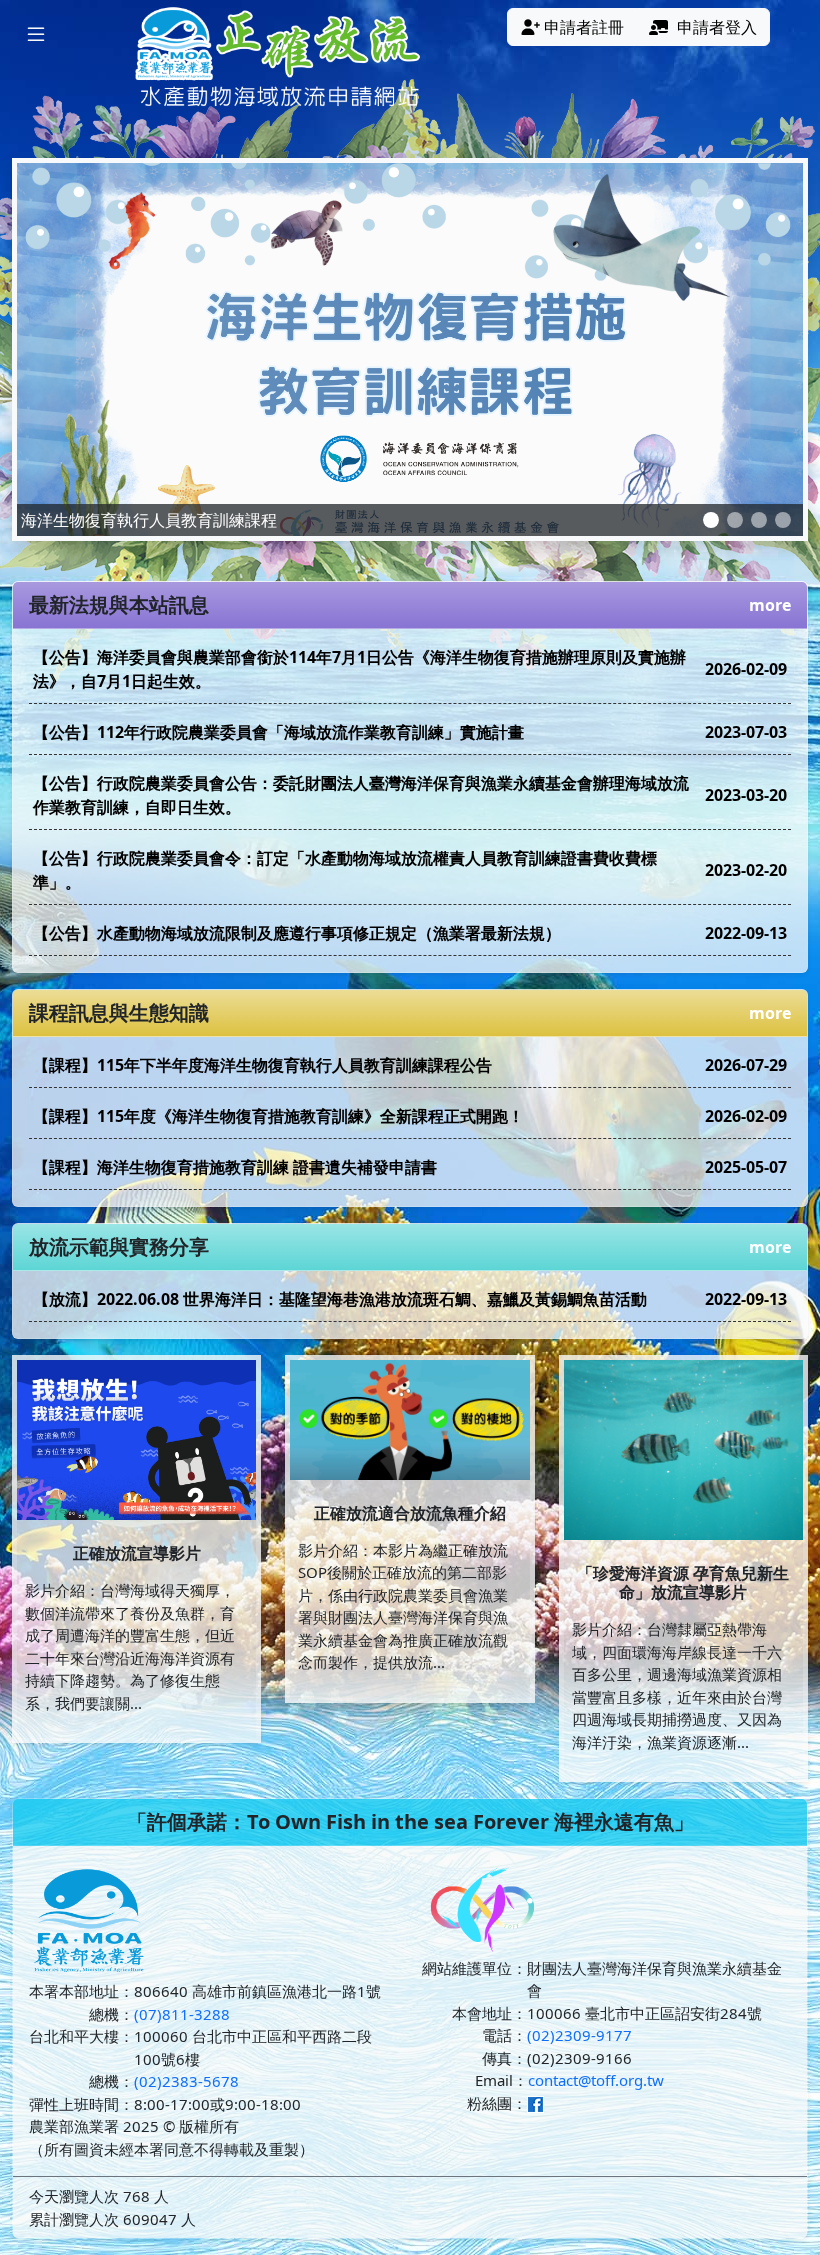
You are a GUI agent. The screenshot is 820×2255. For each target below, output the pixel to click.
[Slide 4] (783, 520)
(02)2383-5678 (186, 2081)
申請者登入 (717, 27)
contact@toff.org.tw (596, 2080)
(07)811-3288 (182, 2014)
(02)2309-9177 (579, 2035)
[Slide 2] (735, 520)
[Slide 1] (711, 520)
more (770, 605)
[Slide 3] (759, 520)
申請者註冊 (584, 27)
